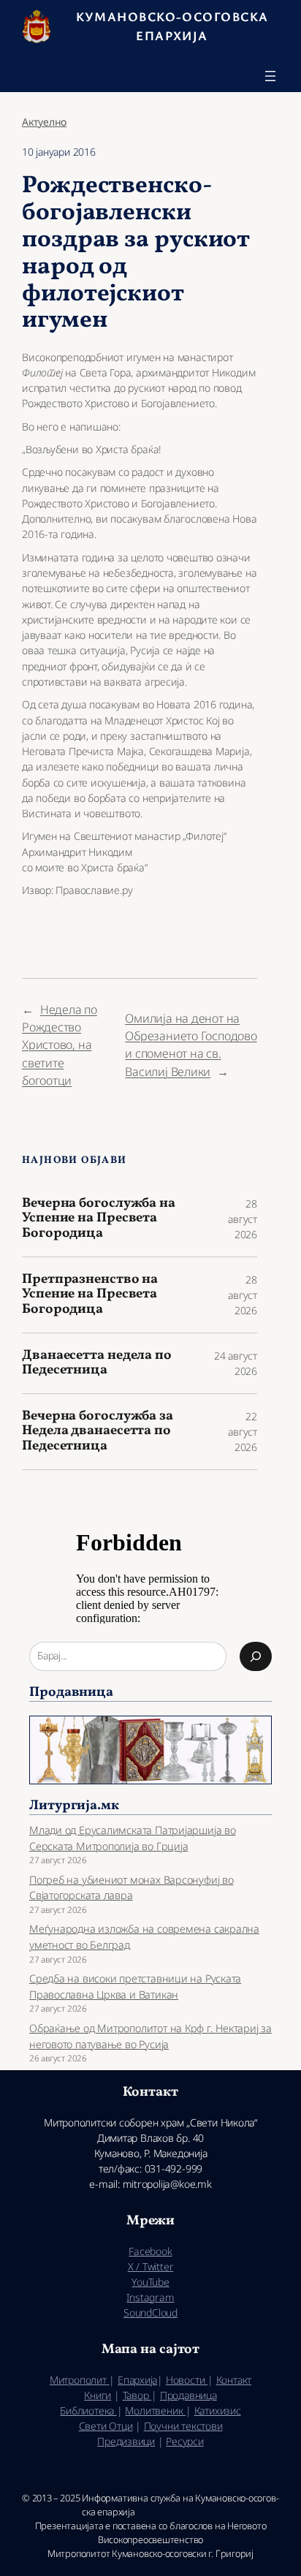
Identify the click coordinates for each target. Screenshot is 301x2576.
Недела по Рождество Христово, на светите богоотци (60, 1045)
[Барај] (256, 1656)
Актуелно (44, 122)
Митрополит (80, 2380)
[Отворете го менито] (270, 76)
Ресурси (184, 2441)
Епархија (137, 2380)
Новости (187, 2380)
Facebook (150, 2251)
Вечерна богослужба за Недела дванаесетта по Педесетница (98, 1432)
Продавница (188, 2395)
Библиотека (88, 2410)
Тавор (137, 2395)
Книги (98, 2395)
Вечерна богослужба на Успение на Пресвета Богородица (99, 1219)
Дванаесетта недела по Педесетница (97, 1364)
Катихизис (218, 2410)
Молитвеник (155, 2410)
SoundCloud (150, 2312)
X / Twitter (151, 2266)
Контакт (234, 2380)
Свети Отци (106, 2426)
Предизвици (126, 2441)
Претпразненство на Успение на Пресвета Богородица (90, 1295)
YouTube (150, 2282)
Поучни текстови (183, 2426)
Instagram (150, 2297)
